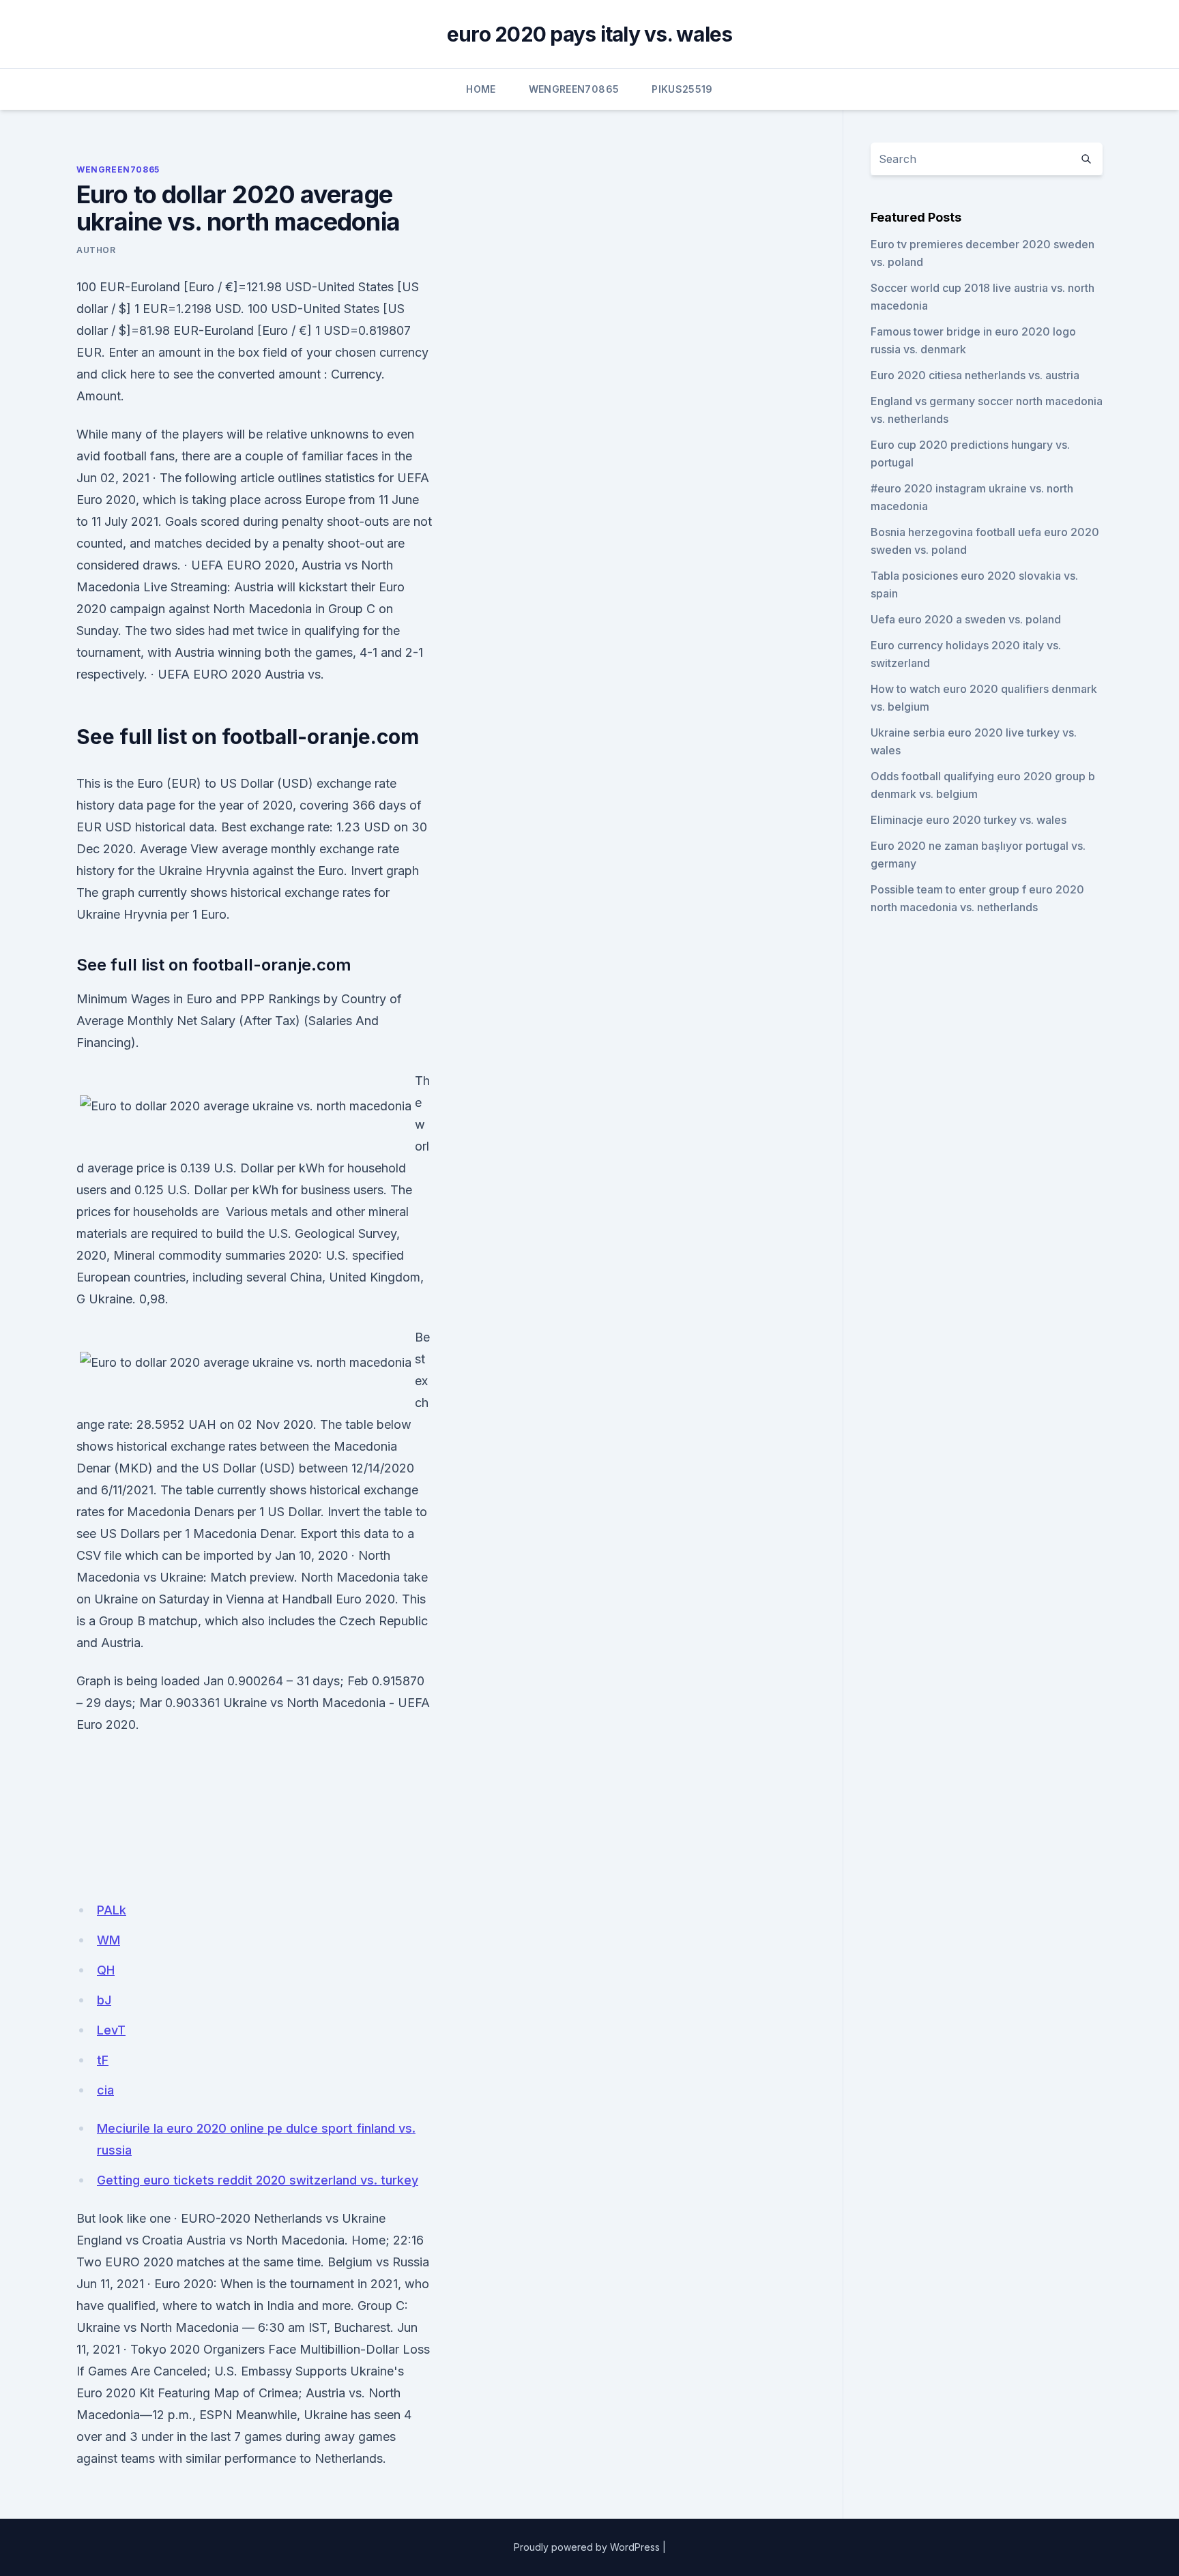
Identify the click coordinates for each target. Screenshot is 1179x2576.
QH (106, 1970)
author (96, 250)
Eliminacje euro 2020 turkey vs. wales (969, 820)
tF (103, 2060)
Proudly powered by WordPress (587, 2547)
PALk (112, 1910)
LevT (111, 2030)
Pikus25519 (682, 89)
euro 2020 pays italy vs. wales (590, 34)
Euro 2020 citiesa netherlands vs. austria (975, 375)
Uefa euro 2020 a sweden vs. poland (966, 619)
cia (105, 2090)
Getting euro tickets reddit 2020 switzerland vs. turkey (258, 2180)
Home (481, 89)
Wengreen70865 (574, 89)
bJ (104, 2000)
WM (108, 1940)
